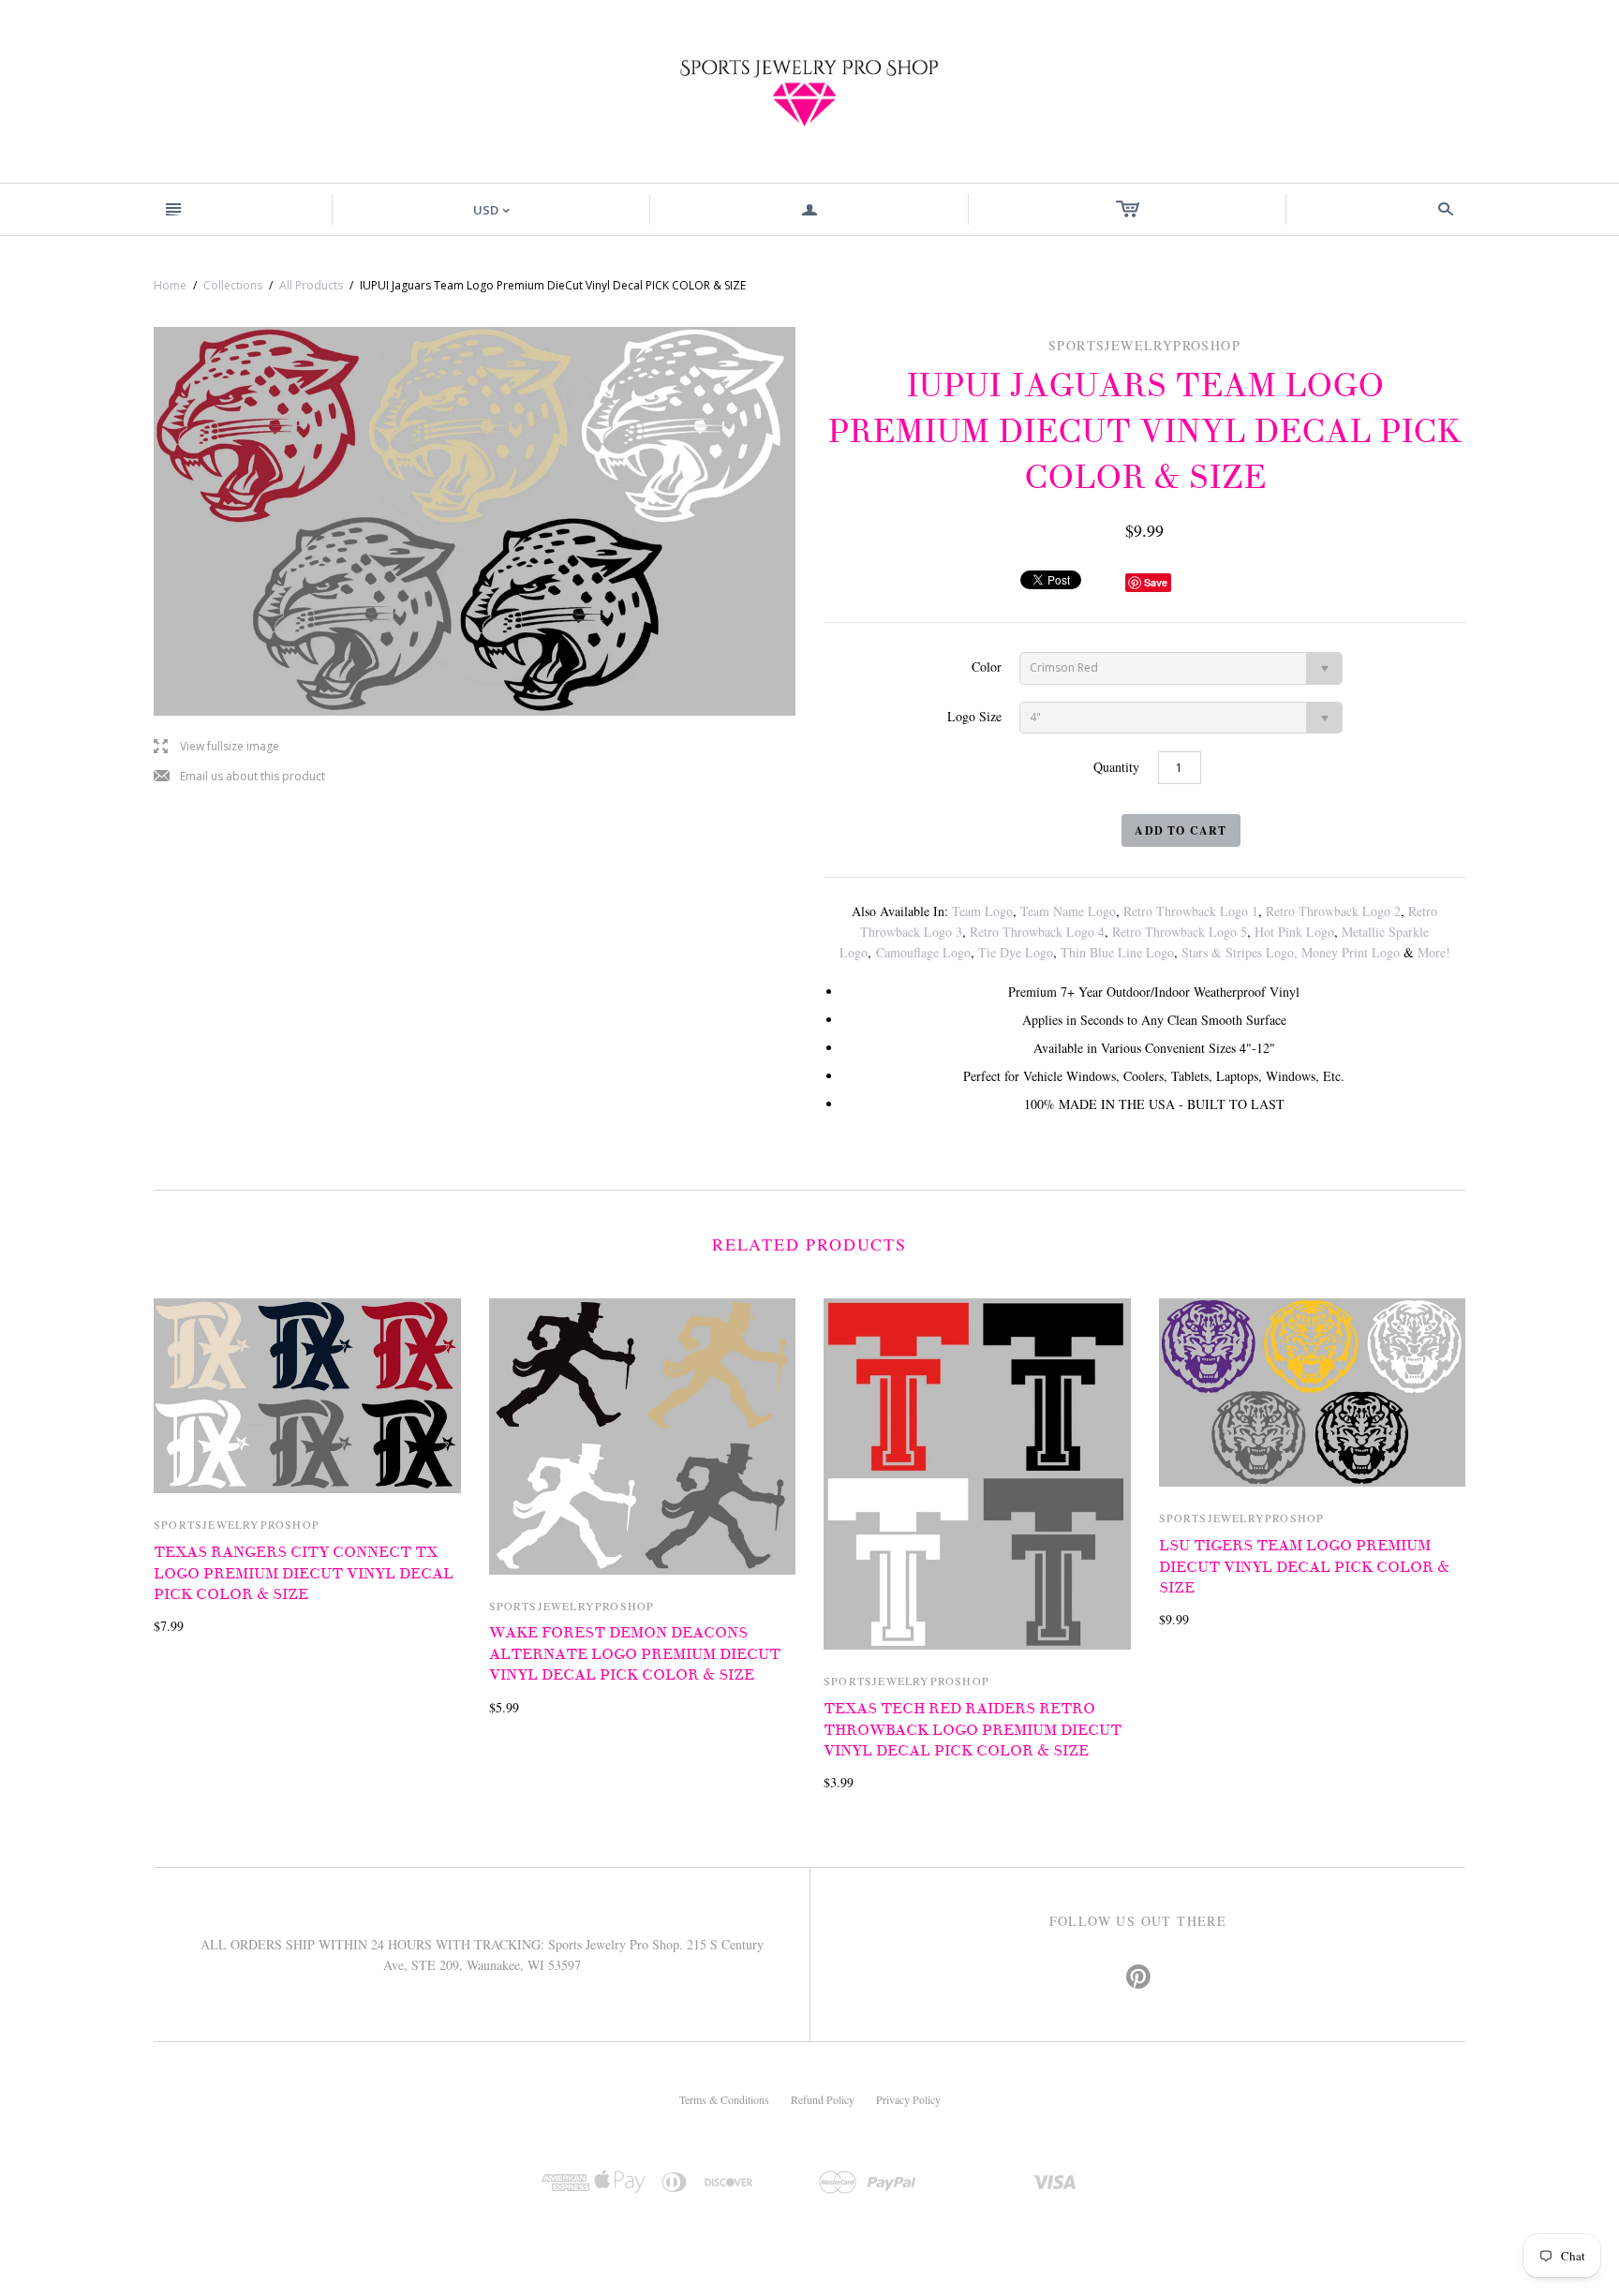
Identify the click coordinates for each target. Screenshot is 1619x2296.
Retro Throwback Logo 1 (1191, 911)
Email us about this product (239, 777)
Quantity (1116, 767)
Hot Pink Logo (1294, 932)
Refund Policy (823, 2099)
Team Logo (982, 911)
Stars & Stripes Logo (1238, 952)
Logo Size (974, 716)
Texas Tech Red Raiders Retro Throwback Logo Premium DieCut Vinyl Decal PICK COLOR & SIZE (973, 1730)
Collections (233, 285)
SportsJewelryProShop (237, 1524)
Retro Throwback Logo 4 (1037, 932)
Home (170, 285)
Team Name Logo (1068, 911)
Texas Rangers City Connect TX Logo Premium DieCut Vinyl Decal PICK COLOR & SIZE (304, 1573)
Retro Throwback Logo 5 (1180, 932)
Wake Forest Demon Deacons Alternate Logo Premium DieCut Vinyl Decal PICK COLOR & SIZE (635, 1654)
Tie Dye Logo (1016, 952)
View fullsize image (216, 747)
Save (1156, 582)
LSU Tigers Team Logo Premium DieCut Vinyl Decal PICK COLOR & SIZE (1304, 1567)
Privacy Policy (908, 2099)
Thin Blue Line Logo (1117, 952)
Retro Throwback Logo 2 (1333, 911)
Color (987, 667)
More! (1434, 952)
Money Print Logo (1351, 952)
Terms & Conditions (724, 2099)
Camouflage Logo (923, 952)
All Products (311, 285)
